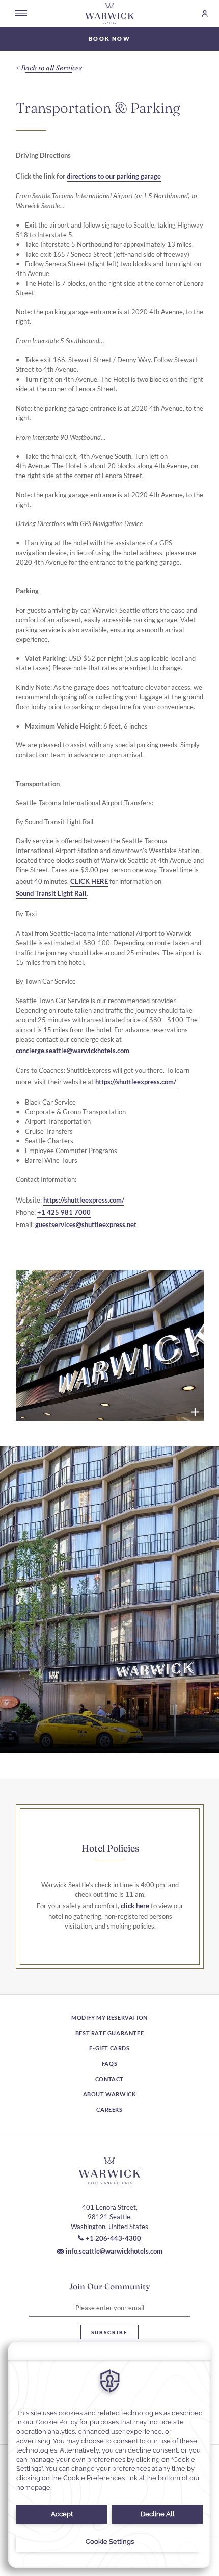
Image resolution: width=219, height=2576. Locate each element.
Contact (109, 2079)
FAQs (109, 2064)
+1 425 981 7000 (64, 1212)
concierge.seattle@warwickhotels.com (73, 1051)
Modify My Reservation (109, 2018)
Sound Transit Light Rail (51, 893)
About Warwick (110, 2094)
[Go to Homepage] (109, 13)
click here (135, 1906)
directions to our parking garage (114, 176)
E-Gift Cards (109, 2048)
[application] (109, 2455)
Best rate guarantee (109, 2033)
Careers (109, 2109)
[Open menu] (21, 13)
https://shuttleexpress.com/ (136, 1082)
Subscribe (109, 2332)
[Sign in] (200, 14)
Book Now (109, 39)
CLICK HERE (89, 881)
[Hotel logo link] (109, 2170)
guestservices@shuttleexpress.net (86, 1224)
